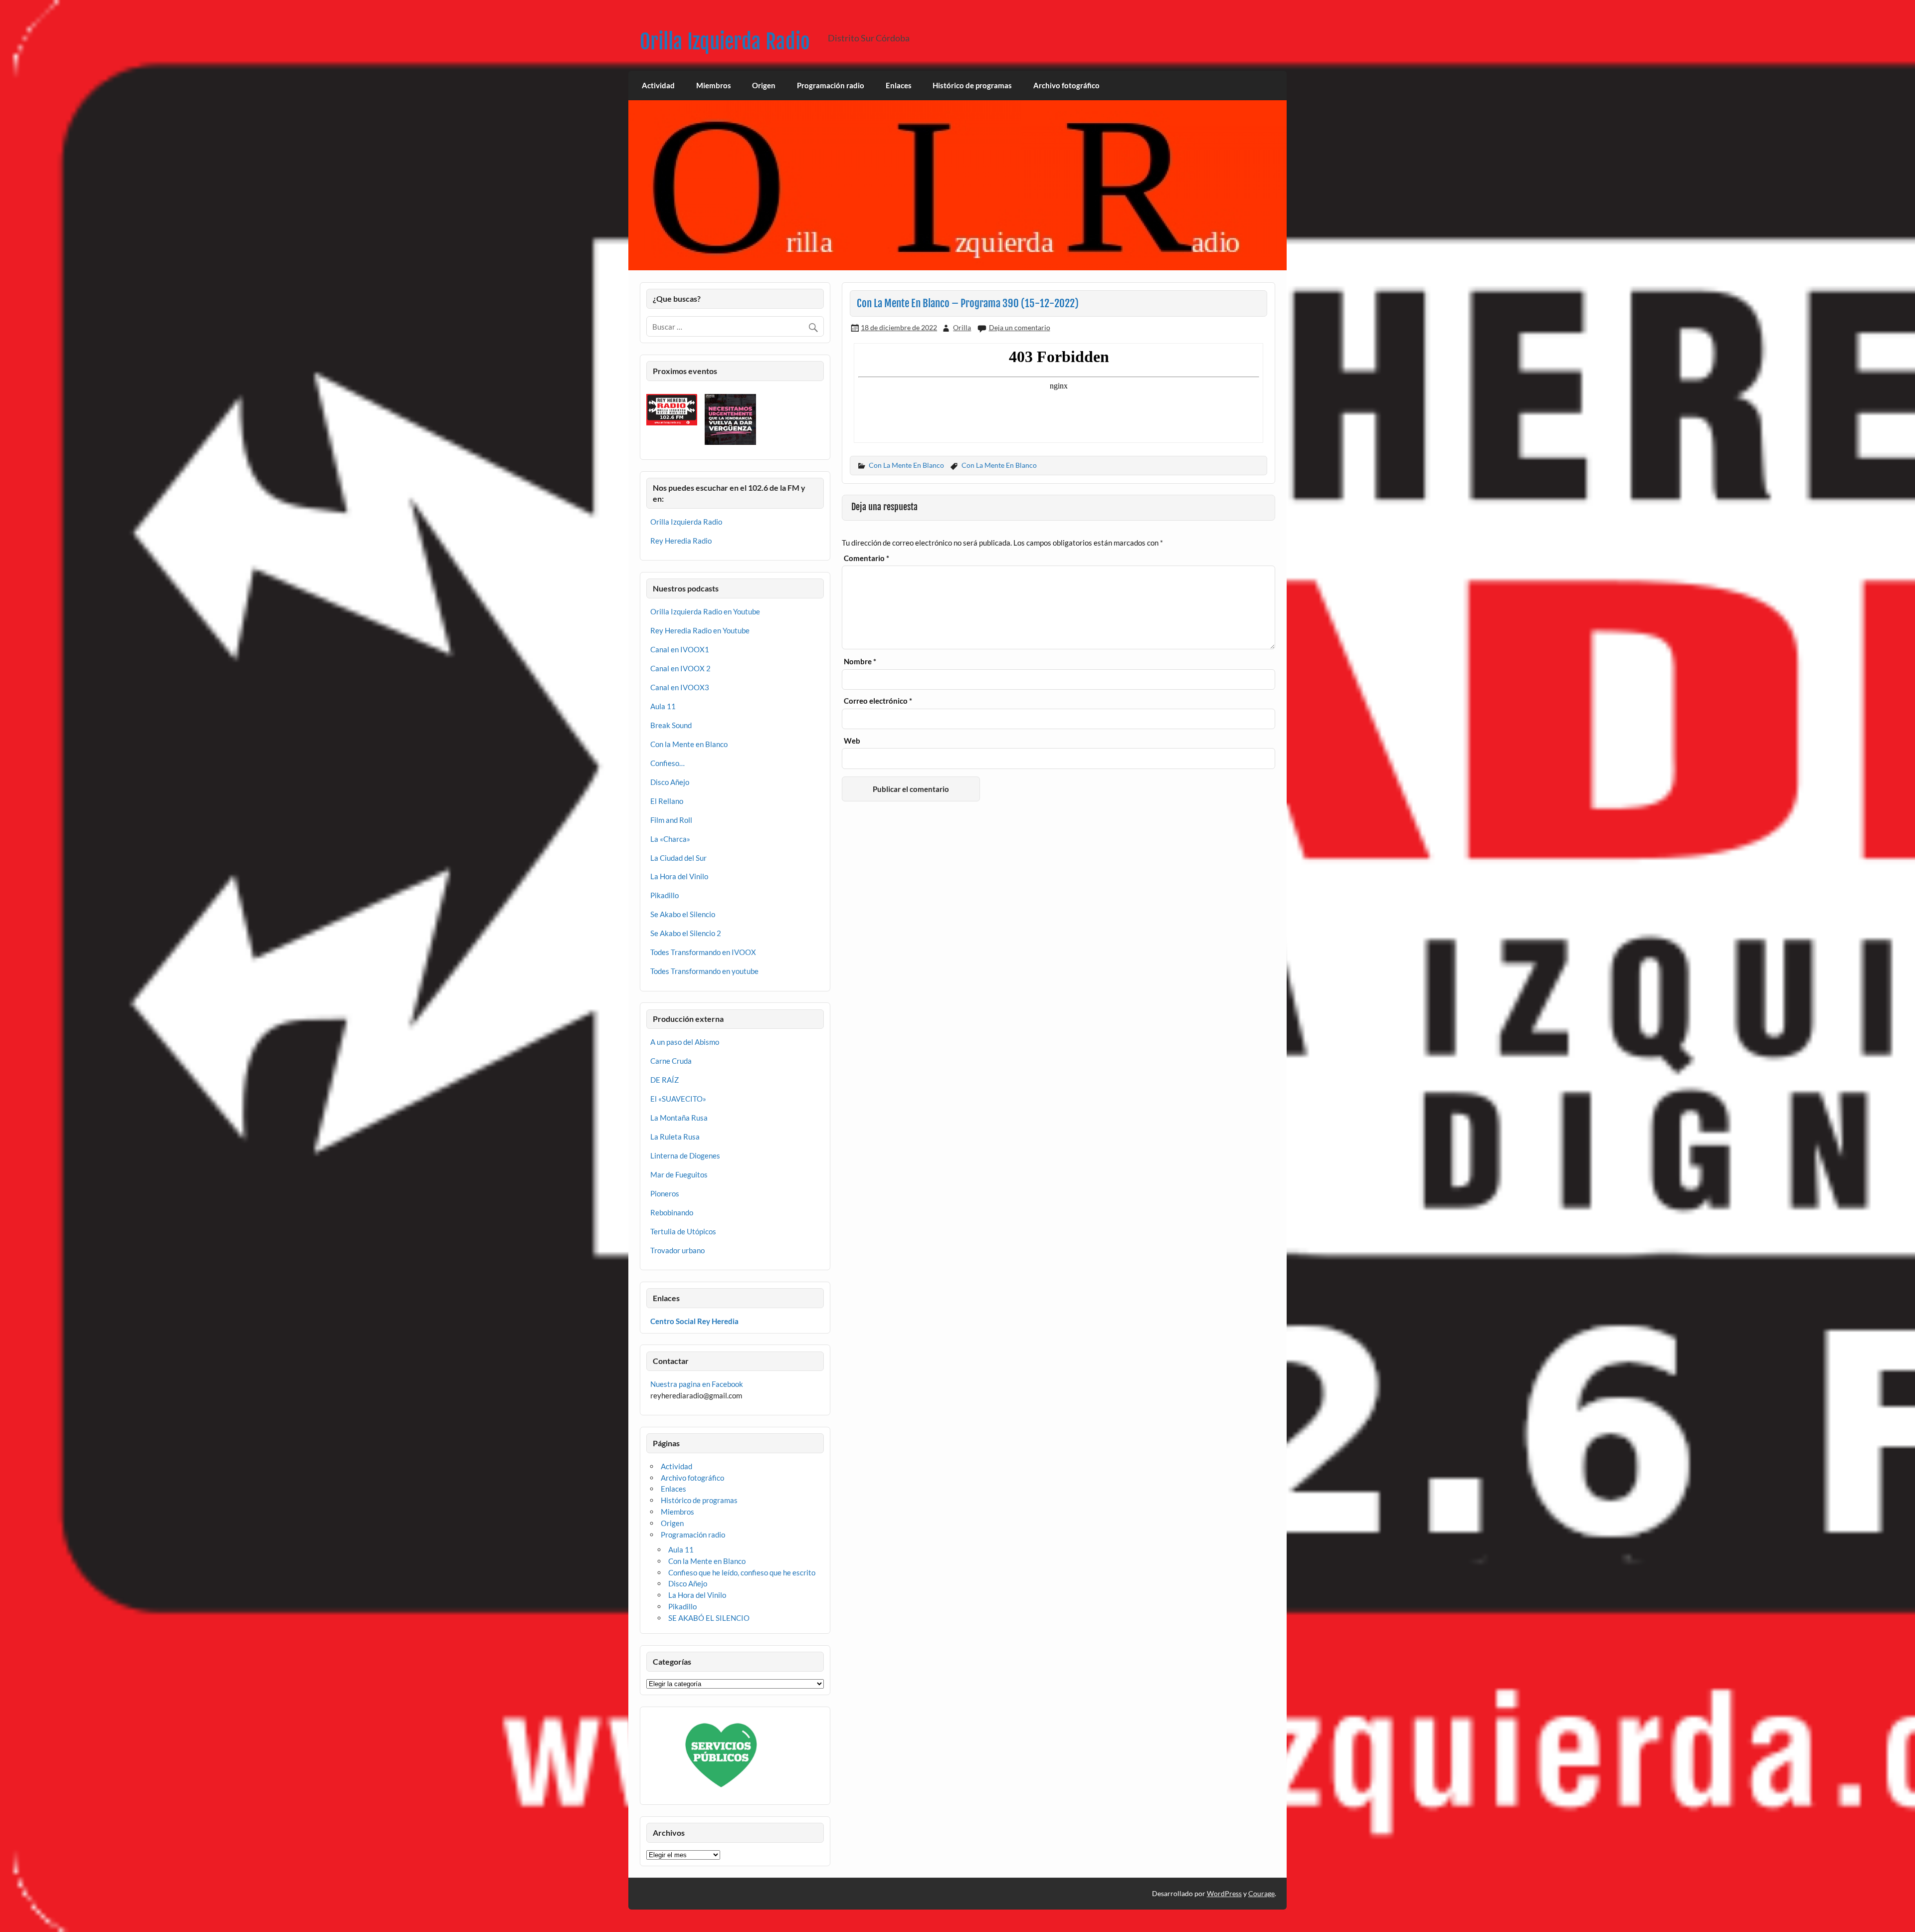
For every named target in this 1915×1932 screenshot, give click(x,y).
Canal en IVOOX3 (680, 687)
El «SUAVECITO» (678, 1099)
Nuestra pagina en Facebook (697, 1384)
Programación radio (831, 85)
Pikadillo (665, 895)
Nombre (860, 662)
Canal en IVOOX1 (680, 649)
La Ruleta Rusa (675, 1137)
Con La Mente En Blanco (906, 465)
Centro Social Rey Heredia (694, 1321)
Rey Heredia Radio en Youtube (700, 630)
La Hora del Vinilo (679, 876)
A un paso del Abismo (685, 1042)
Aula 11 (663, 706)
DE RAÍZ (665, 1080)
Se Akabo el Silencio (683, 914)
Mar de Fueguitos (679, 1174)
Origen (764, 85)
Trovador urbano (677, 1250)
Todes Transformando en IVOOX (703, 952)
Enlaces (899, 85)
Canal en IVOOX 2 (680, 668)
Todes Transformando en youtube (704, 971)
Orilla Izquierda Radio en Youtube (705, 611)
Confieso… (668, 763)
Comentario (866, 558)
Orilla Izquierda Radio (725, 42)
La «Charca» (670, 839)
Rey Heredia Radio (681, 541)
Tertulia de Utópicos (683, 1231)
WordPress (1224, 1893)
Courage (1261, 1893)
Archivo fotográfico (1066, 85)
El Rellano (667, 801)
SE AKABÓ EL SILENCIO (709, 1618)
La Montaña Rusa (679, 1118)
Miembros (714, 85)
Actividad (658, 85)
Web (852, 741)
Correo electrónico (878, 701)
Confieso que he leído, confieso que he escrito (742, 1572)
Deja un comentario (1020, 327)
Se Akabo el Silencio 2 (686, 933)
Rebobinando (672, 1212)
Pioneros (665, 1193)
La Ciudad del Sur (678, 858)
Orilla (962, 327)
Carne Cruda (671, 1061)
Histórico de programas (972, 85)
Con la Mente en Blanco (689, 744)
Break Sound (671, 725)
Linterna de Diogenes (685, 1156)
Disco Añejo (670, 782)
